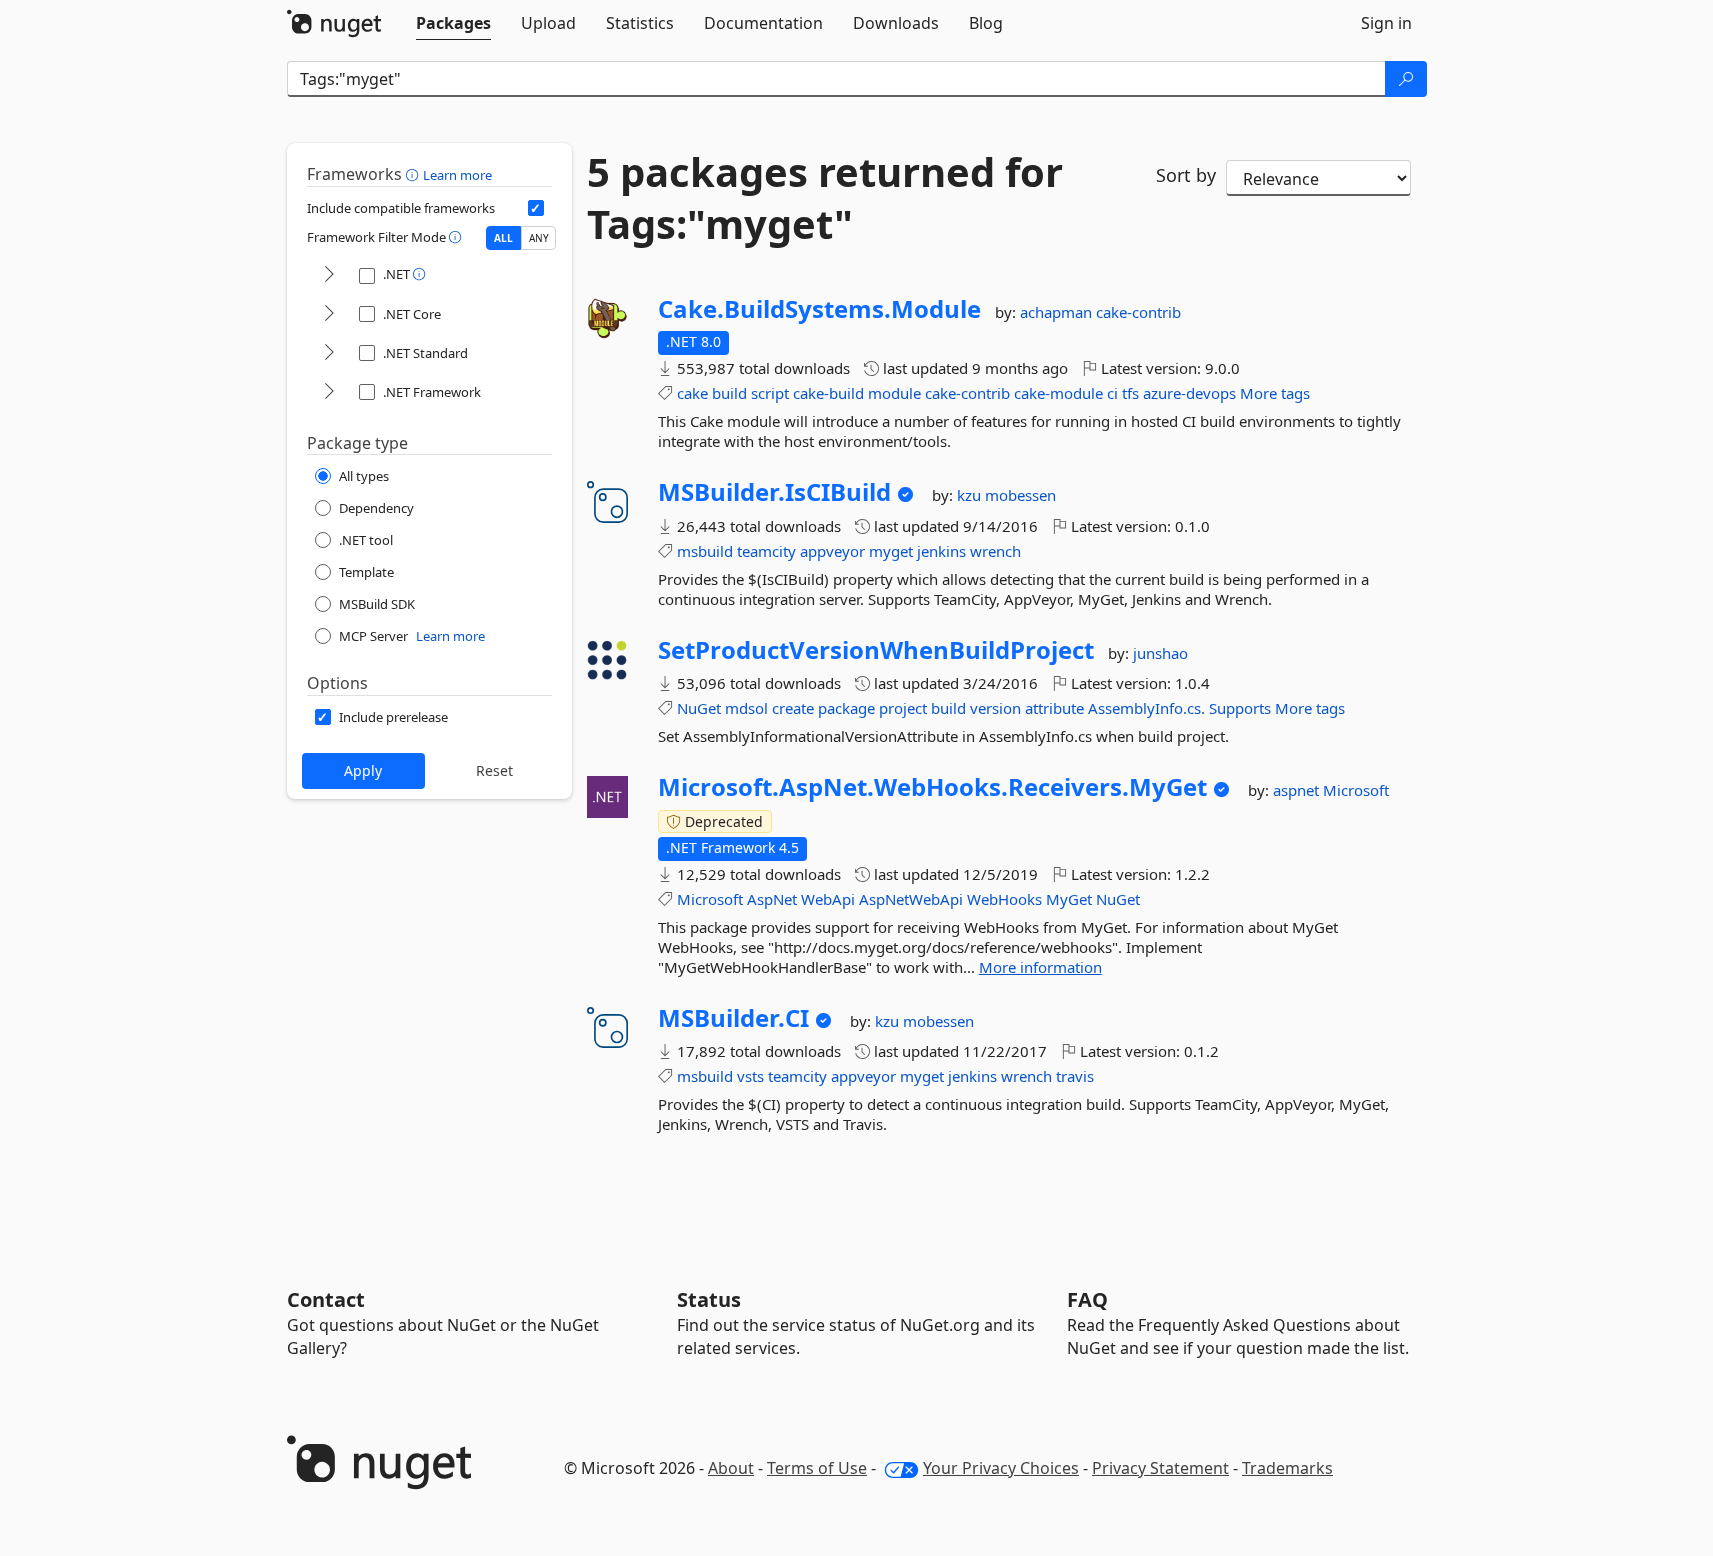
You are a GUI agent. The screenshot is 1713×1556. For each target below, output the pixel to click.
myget (891, 551)
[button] (414, 174)
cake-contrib (1138, 312)
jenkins (941, 551)
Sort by (1186, 175)
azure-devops (1189, 393)
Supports (1240, 708)
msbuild (705, 551)
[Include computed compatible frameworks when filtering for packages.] (536, 208)
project (903, 708)
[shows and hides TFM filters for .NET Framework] (329, 392)
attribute (1054, 708)
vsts (750, 1076)
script (770, 393)
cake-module (1058, 393)
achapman (1058, 312)
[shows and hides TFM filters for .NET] (329, 275)
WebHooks (1004, 899)
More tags (1275, 393)
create (793, 708)
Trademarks (1287, 1468)
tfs (1130, 393)
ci (1112, 393)
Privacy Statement (1160, 1468)
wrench (995, 551)
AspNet (772, 899)
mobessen (1020, 495)
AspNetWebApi (911, 899)
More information (1040, 967)
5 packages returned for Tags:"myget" (825, 198)
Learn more (457, 175)
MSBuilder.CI (733, 1018)
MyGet (1069, 899)
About (731, 1468)
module (894, 393)
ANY (539, 238)
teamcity (766, 551)
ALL (503, 238)
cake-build (828, 393)
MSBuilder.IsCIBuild (774, 492)
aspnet (1298, 790)
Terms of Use (817, 1468)
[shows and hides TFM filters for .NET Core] (329, 314)
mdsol (746, 708)
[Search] (1406, 79)
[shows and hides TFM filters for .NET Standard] (329, 353)
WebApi (828, 899)
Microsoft (1356, 790)
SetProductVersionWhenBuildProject (876, 650)
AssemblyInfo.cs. (1146, 708)
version (995, 708)
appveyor (832, 551)
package (846, 708)
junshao (1160, 653)
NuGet (699, 708)
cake (692, 393)
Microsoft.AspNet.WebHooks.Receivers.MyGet (932, 787)
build (729, 393)
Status (709, 1299)
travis (1075, 1076)
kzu (971, 495)
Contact (326, 1299)
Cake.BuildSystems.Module (819, 309)
